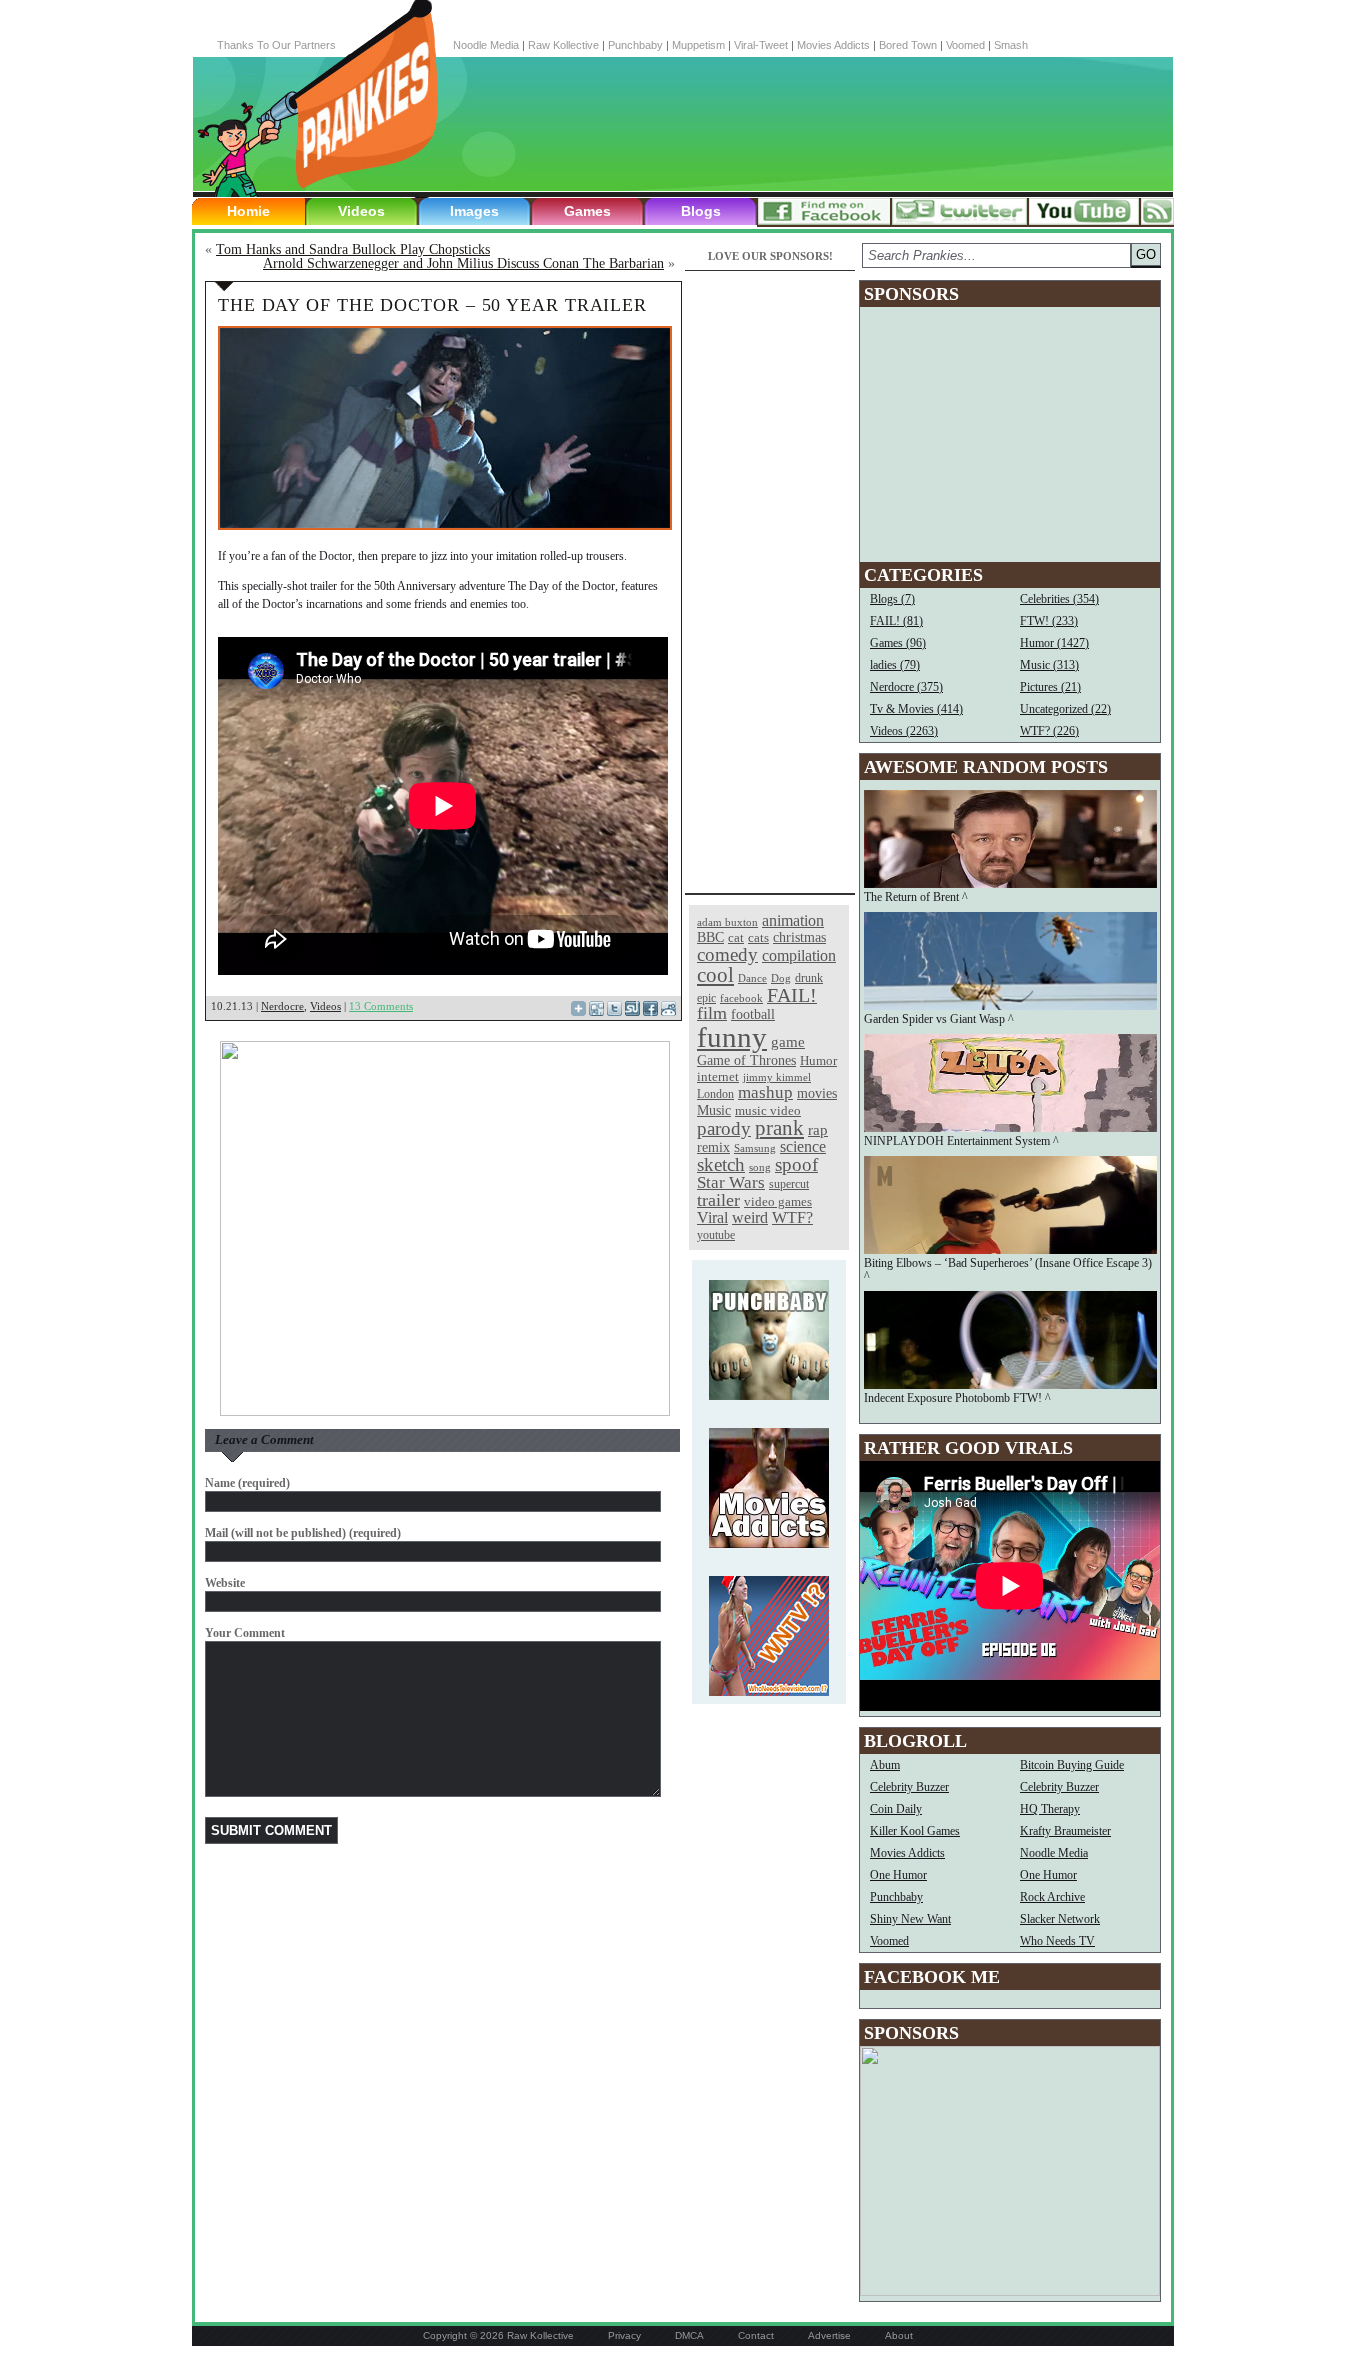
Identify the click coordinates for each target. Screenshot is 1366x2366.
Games (587, 211)
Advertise (829, 2335)
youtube (716, 1235)
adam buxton (727, 922)
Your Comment (245, 1633)
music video (768, 1110)
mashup (765, 1092)
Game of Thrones (746, 1060)
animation (793, 920)
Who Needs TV (1057, 1941)
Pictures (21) (1050, 687)
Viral (712, 1217)
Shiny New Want (910, 1919)
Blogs (701, 211)
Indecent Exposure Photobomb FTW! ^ (957, 1398)
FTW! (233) (1049, 621)
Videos (361, 211)
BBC (710, 937)
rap (818, 1129)
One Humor (898, 1875)
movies (817, 1093)
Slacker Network (1060, 1919)
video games (778, 1202)
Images (474, 211)
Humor (818, 1060)
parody (724, 1128)
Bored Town (908, 45)
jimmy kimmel (777, 1077)
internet (718, 1076)
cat (736, 937)
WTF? (792, 1217)
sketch (721, 1164)
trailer (718, 1200)
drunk (809, 978)
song (760, 1167)
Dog (781, 978)
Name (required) (247, 1483)
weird (750, 1217)
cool (715, 975)
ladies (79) (895, 665)
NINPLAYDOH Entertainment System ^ (961, 1141)
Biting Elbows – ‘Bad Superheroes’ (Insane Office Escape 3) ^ (1008, 1269)
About (899, 2335)
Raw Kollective (563, 45)
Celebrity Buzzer (909, 1787)
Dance (752, 978)
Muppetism (698, 45)
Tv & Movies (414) (916, 709)
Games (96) (898, 643)
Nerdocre (282, 1006)
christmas (799, 937)
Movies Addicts (833, 45)
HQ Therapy (1050, 1809)
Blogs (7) (892, 599)
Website (225, 1583)
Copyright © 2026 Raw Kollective (498, 2335)
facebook (741, 998)
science (803, 1146)
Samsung (755, 1148)
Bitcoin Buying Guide (1072, 1765)
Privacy (624, 2335)
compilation (799, 955)
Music (714, 1110)
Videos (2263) (904, 731)
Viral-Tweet (761, 45)
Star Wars (731, 1182)
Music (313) (1049, 665)
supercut (789, 1184)
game (788, 1041)
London (715, 1094)
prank (779, 1128)
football (753, 1014)
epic (706, 998)
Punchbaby (635, 45)
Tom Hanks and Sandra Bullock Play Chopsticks (353, 249)
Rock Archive (1052, 1897)
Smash (1011, 45)
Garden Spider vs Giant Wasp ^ (939, 1019)
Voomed (965, 45)
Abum (885, 1765)
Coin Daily (896, 1809)
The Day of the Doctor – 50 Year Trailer (432, 305)
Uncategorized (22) (1065, 709)
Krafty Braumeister (1065, 1831)
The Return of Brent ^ (916, 897)
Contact (756, 2335)
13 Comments (381, 1006)
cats (758, 937)
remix (713, 1147)
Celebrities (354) (1059, 599)
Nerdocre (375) (906, 687)
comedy (727, 954)
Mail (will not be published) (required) (303, 1533)
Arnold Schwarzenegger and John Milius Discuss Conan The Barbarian (463, 263)
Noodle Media (486, 45)
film (712, 1013)
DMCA (689, 2335)
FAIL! (792, 995)
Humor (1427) (1054, 643)
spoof (796, 1164)
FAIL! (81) (896, 621)
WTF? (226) (1049, 731)
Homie (248, 211)
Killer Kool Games (915, 1831)
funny (732, 1037)
